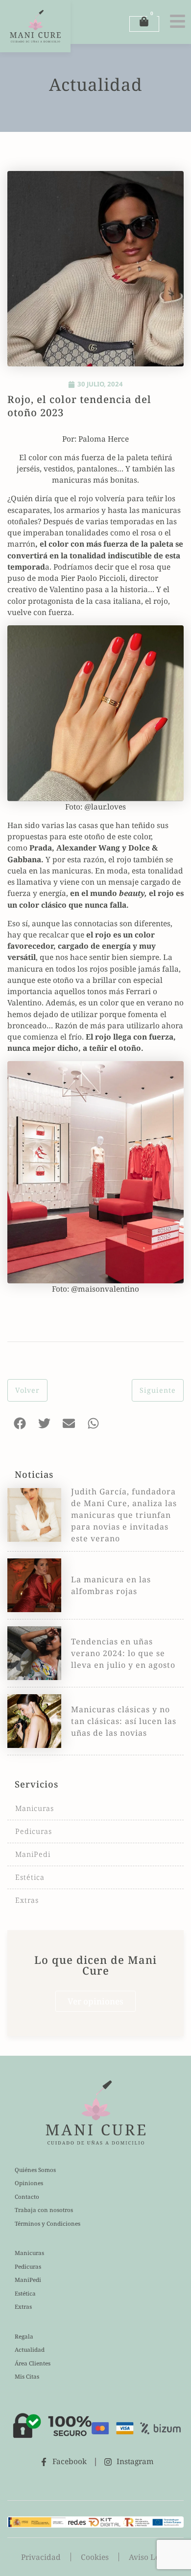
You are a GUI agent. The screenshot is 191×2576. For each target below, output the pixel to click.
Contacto (27, 2197)
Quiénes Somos (35, 2170)
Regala (24, 2336)
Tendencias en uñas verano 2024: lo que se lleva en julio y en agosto (123, 1653)
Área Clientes (33, 2363)
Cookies (95, 2557)
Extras (27, 1900)
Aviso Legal (149, 2557)
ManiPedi (33, 1854)
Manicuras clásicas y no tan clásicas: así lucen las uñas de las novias (124, 1721)
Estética (30, 1877)
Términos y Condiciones (48, 2224)
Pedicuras (34, 1831)
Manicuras (35, 1808)
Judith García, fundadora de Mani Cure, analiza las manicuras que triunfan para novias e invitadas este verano (124, 1515)
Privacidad (41, 2557)
